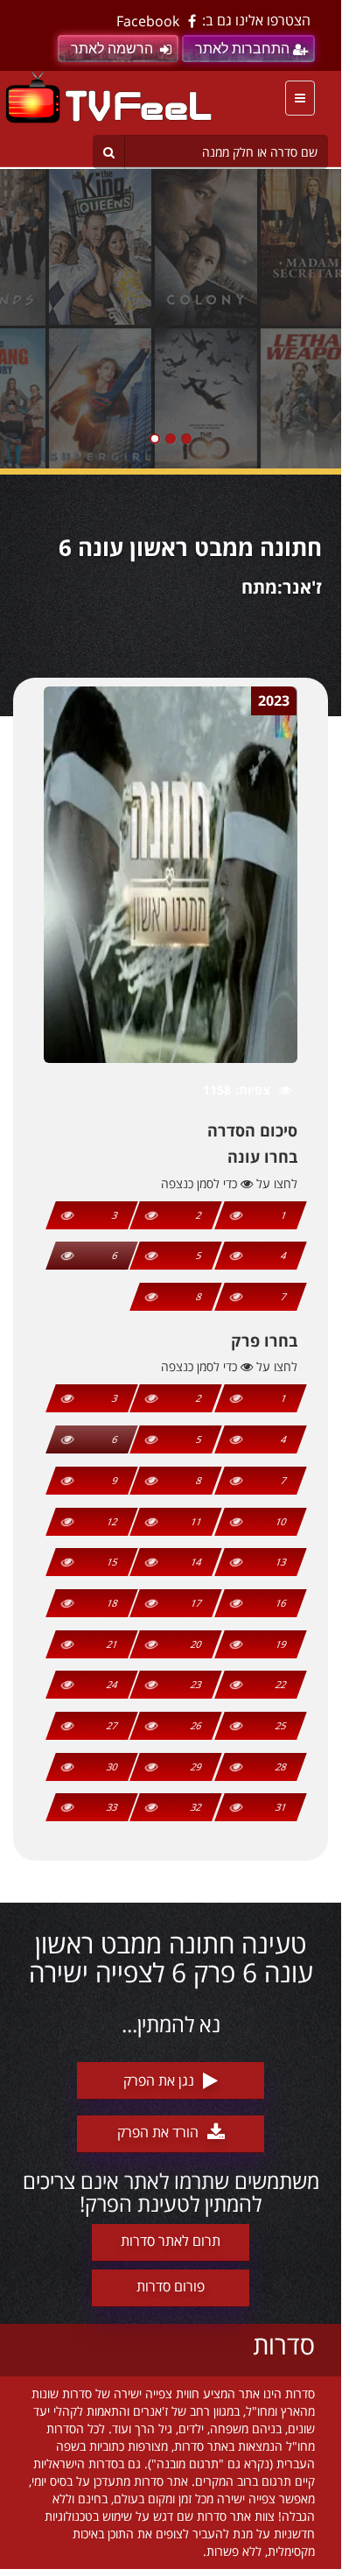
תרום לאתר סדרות (171, 2241)
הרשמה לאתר (112, 49)
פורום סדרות (171, 2286)
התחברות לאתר (242, 49)
